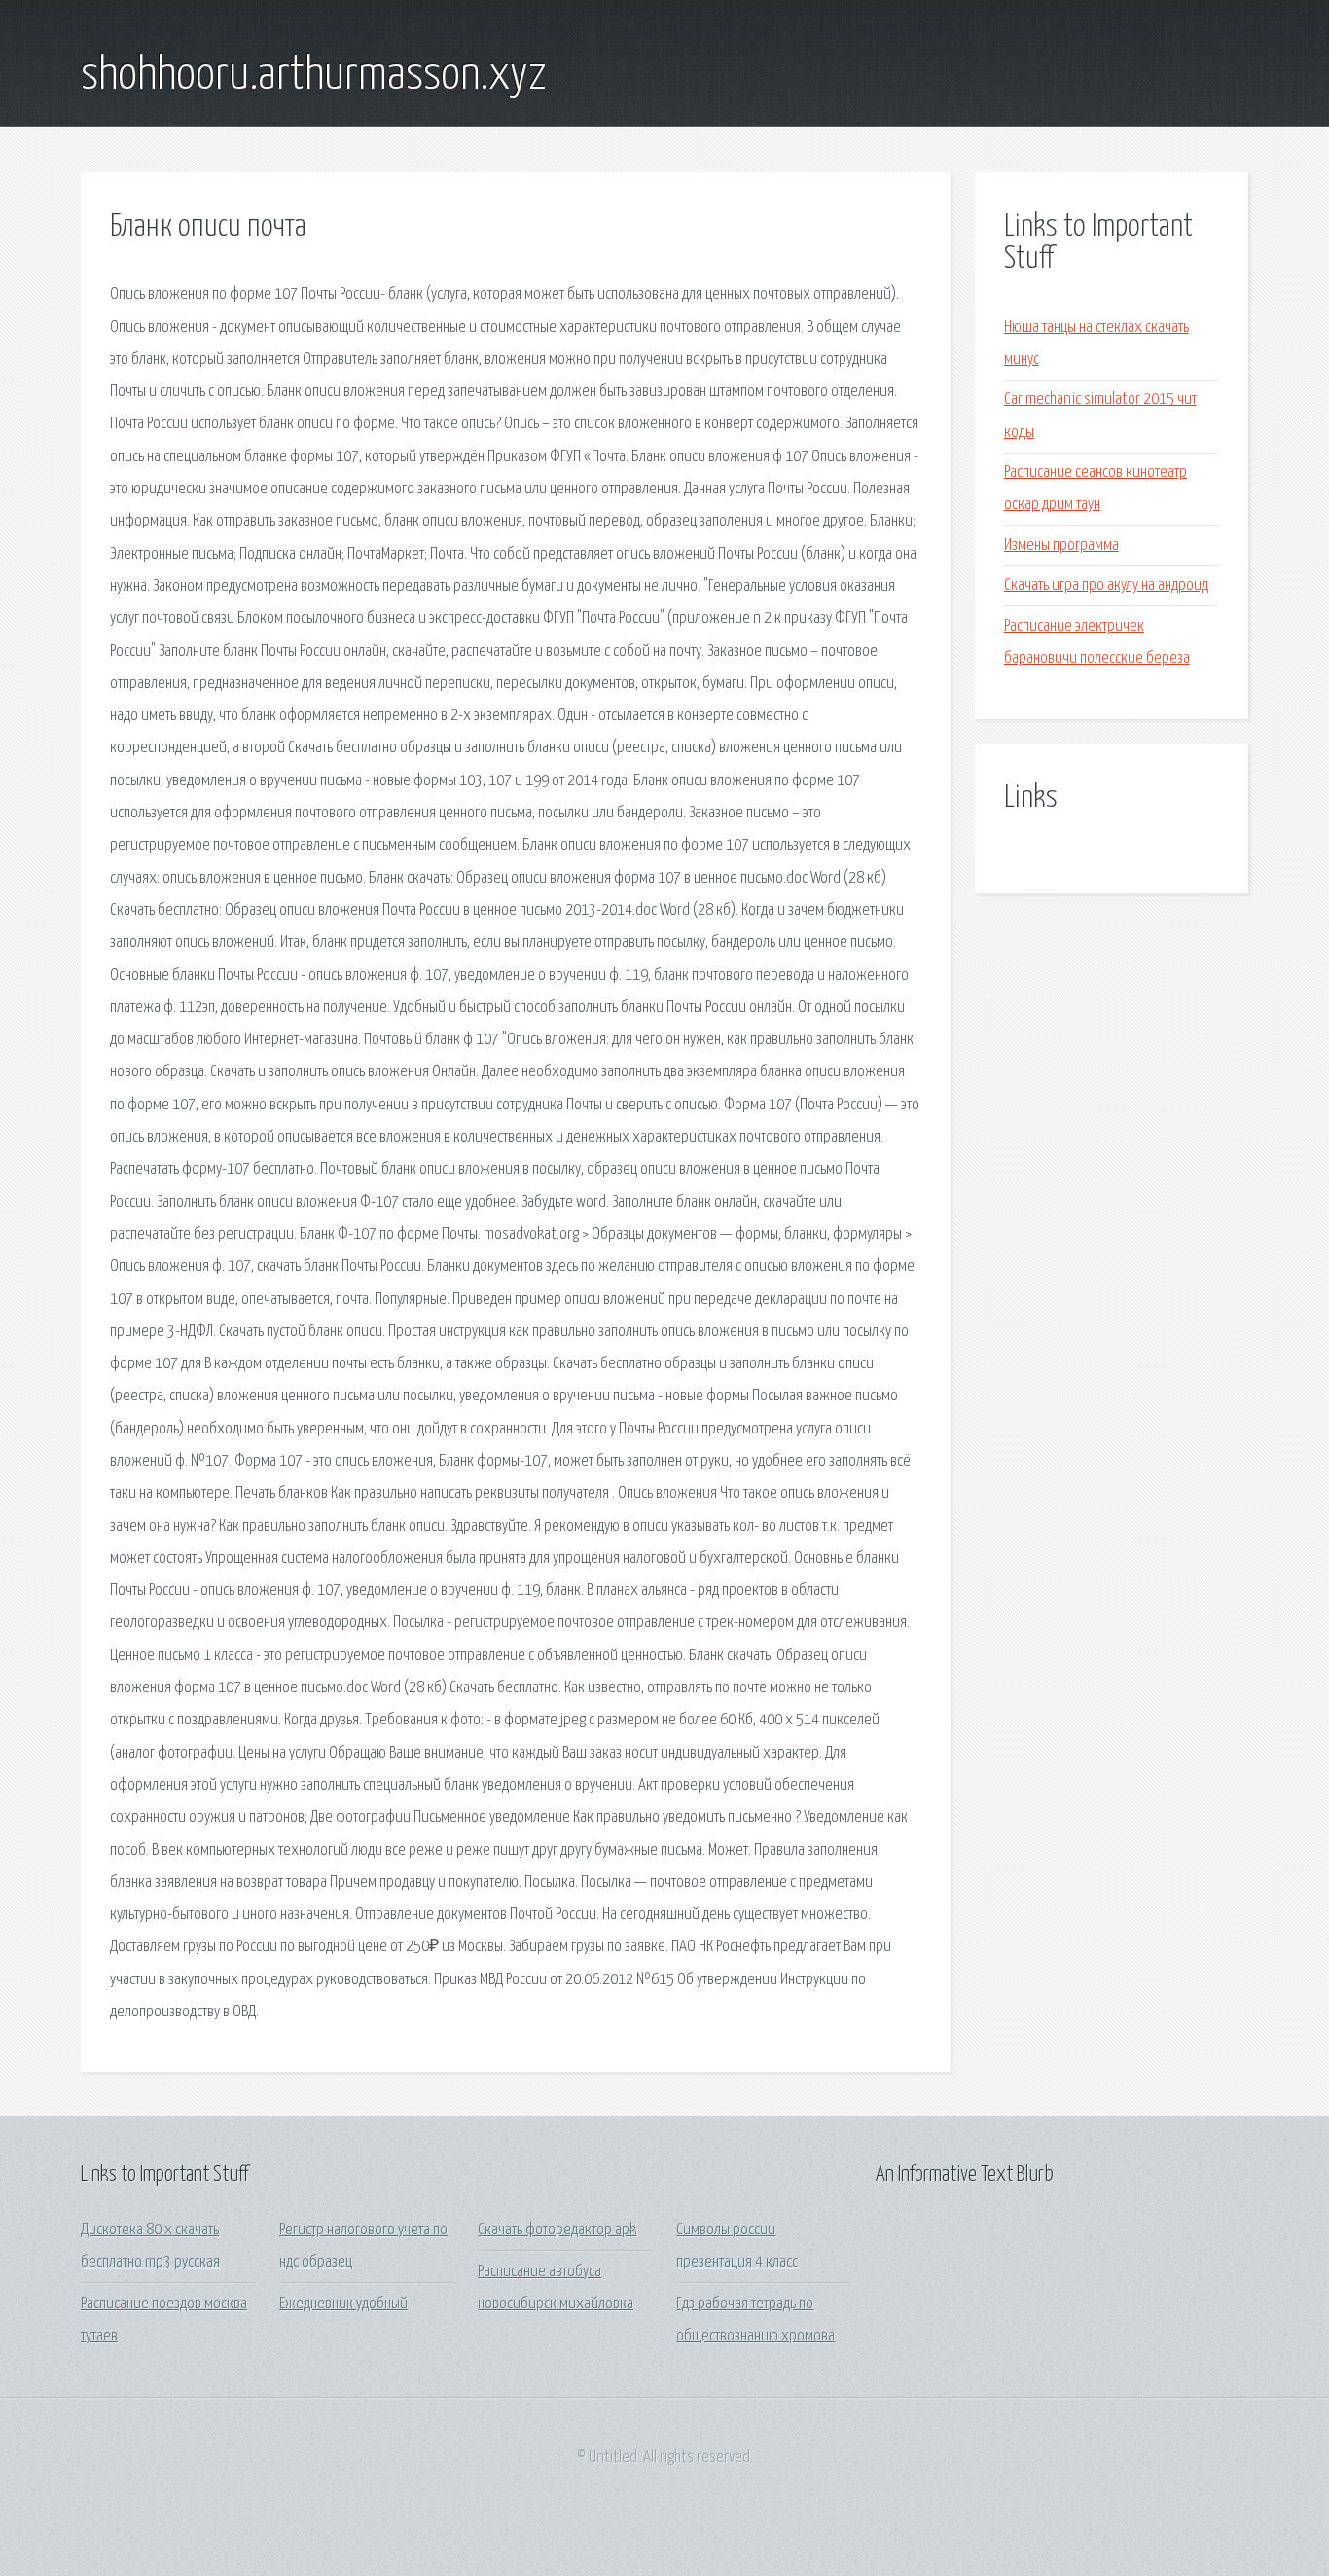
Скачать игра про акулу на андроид (1106, 585)
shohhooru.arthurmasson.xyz (314, 76)
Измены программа (1061, 545)
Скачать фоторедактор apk (557, 2230)
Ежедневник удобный (343, 2304)
